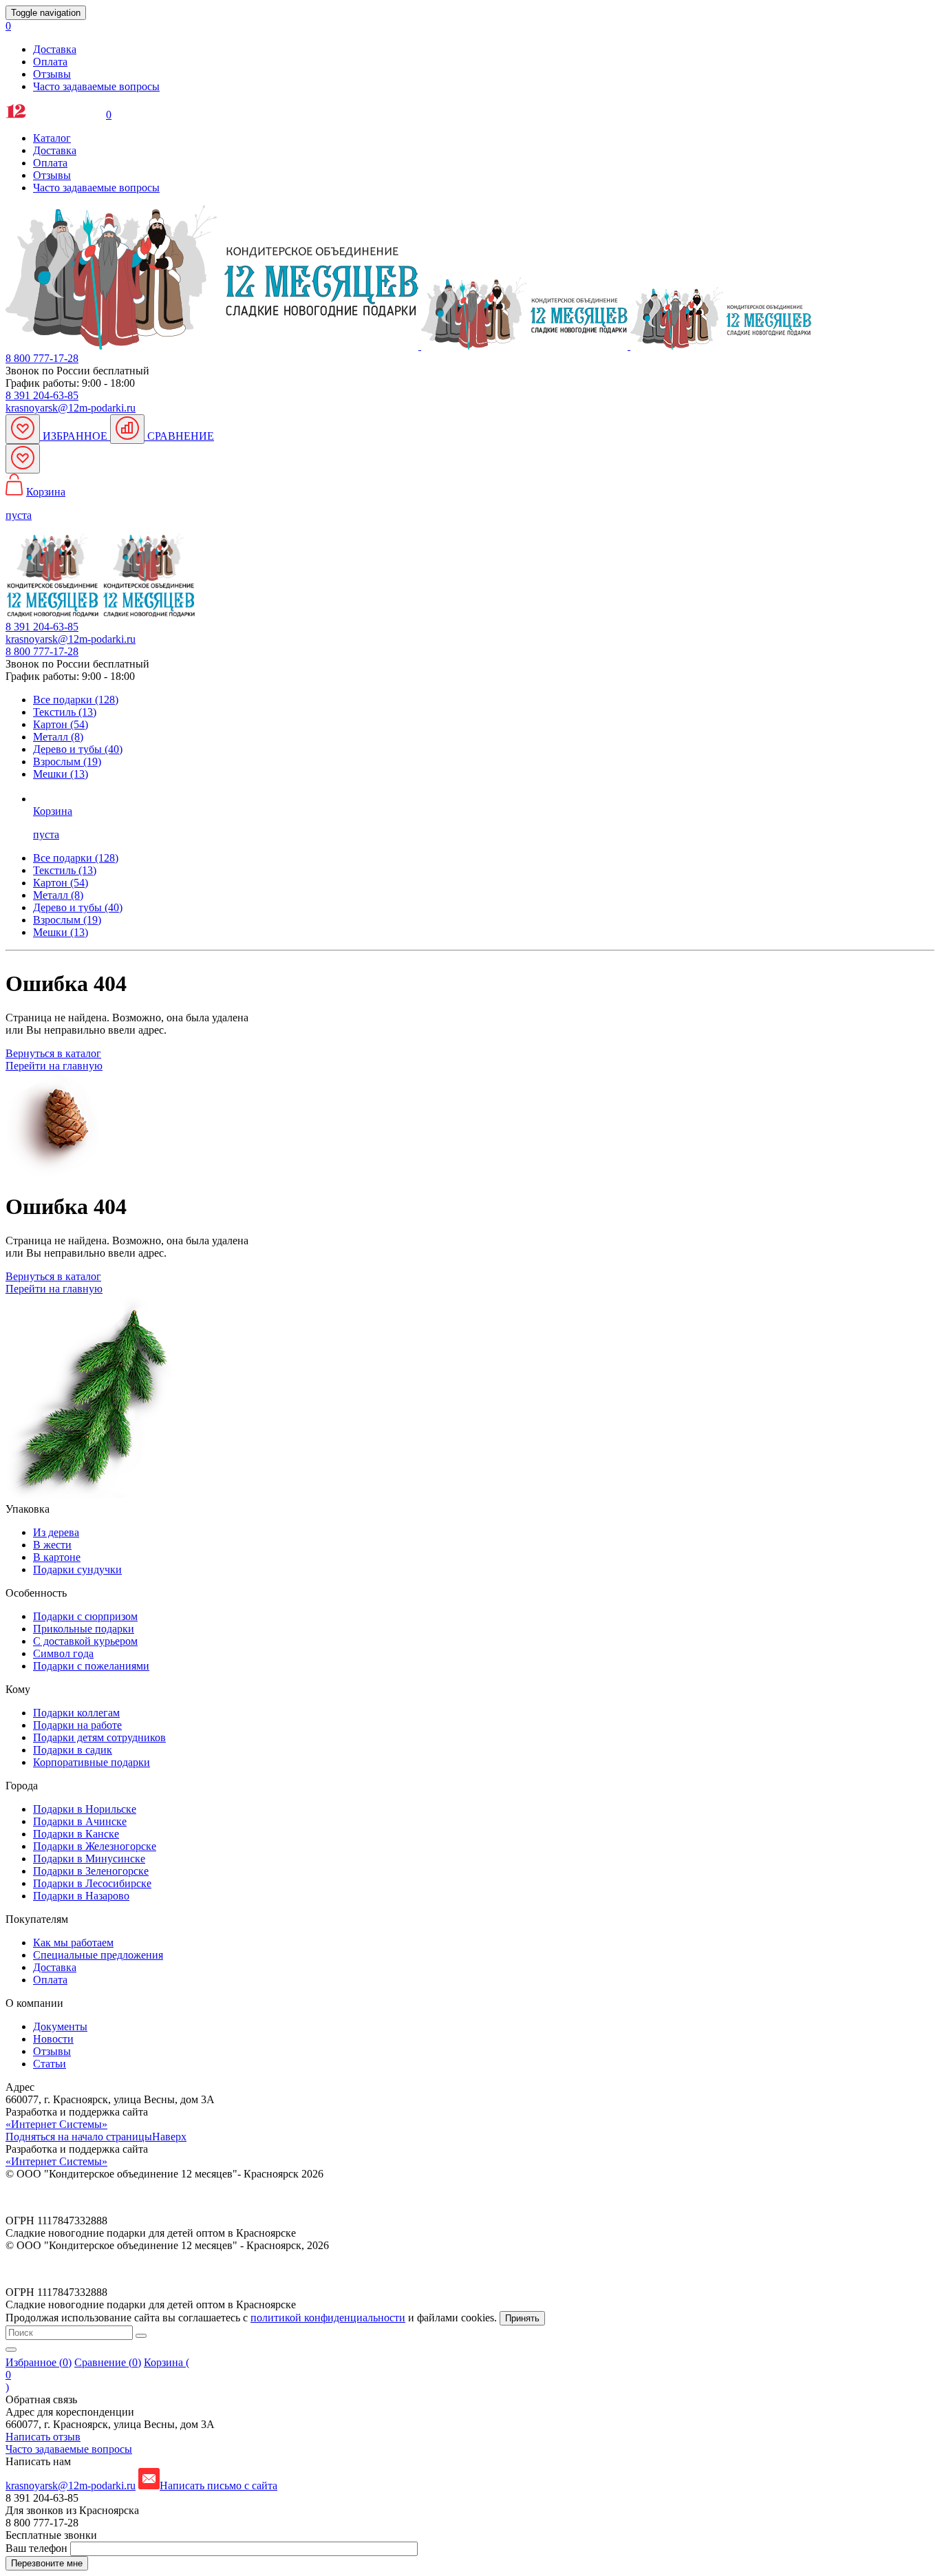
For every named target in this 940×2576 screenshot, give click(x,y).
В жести (52, 1545)
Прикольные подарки (84, 1629)
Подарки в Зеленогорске (91, 1871)
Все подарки (76, 858)
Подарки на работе (77, 1725)
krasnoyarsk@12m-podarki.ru (71, 408)
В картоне (57, 1557)
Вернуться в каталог (53, 1053)
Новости (53, 2039)
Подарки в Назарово (81, 1896)
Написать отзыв (43, 2437)
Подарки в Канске (76, 1834)
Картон (61, 883)
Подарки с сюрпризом (85, 1616)
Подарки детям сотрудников (99, 1737)
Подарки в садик (73, 1750)
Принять (522, 2318)
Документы (60, 2026)
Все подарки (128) (76, 700)
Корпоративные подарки (92, 1762)
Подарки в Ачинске (80, 1821)
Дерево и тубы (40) (78, 749)
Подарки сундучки (77, 1569)
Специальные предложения (98, 1955)
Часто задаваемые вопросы (96, 86)
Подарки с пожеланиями (91, 1666)
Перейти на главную (54, 1066)
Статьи (50, 2064)
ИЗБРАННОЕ (75, 436)
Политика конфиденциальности (81, 2197)
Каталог (52, 138)
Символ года (63, 1653)
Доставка (55, 49)
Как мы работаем (73, 1942)
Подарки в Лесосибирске (92, 1883)
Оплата (50, 62)
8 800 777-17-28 (42, 358)
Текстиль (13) (65, 712)
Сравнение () (108, 2362)
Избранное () (39, 2362)
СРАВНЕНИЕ (179, 436)
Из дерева (56, 1532)
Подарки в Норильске (85, 1809)
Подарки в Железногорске (95, 1846)
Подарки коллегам (76, 1713)
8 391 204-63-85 (42, 395)
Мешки (61, 932)
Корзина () (97, 2375)
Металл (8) (58, 737)
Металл (58, 895)
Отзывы (52, 74)
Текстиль (65, 870)
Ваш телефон (38, 2548)
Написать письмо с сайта (218, 2485)
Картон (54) (61, 724)
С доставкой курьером (85, 1641)
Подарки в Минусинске (89, 1859)
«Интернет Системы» (56, 2124)
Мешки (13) (61, 774)
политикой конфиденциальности (328, 2318)
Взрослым (67, 920)
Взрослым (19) (67, 762)
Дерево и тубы (78, 907)
